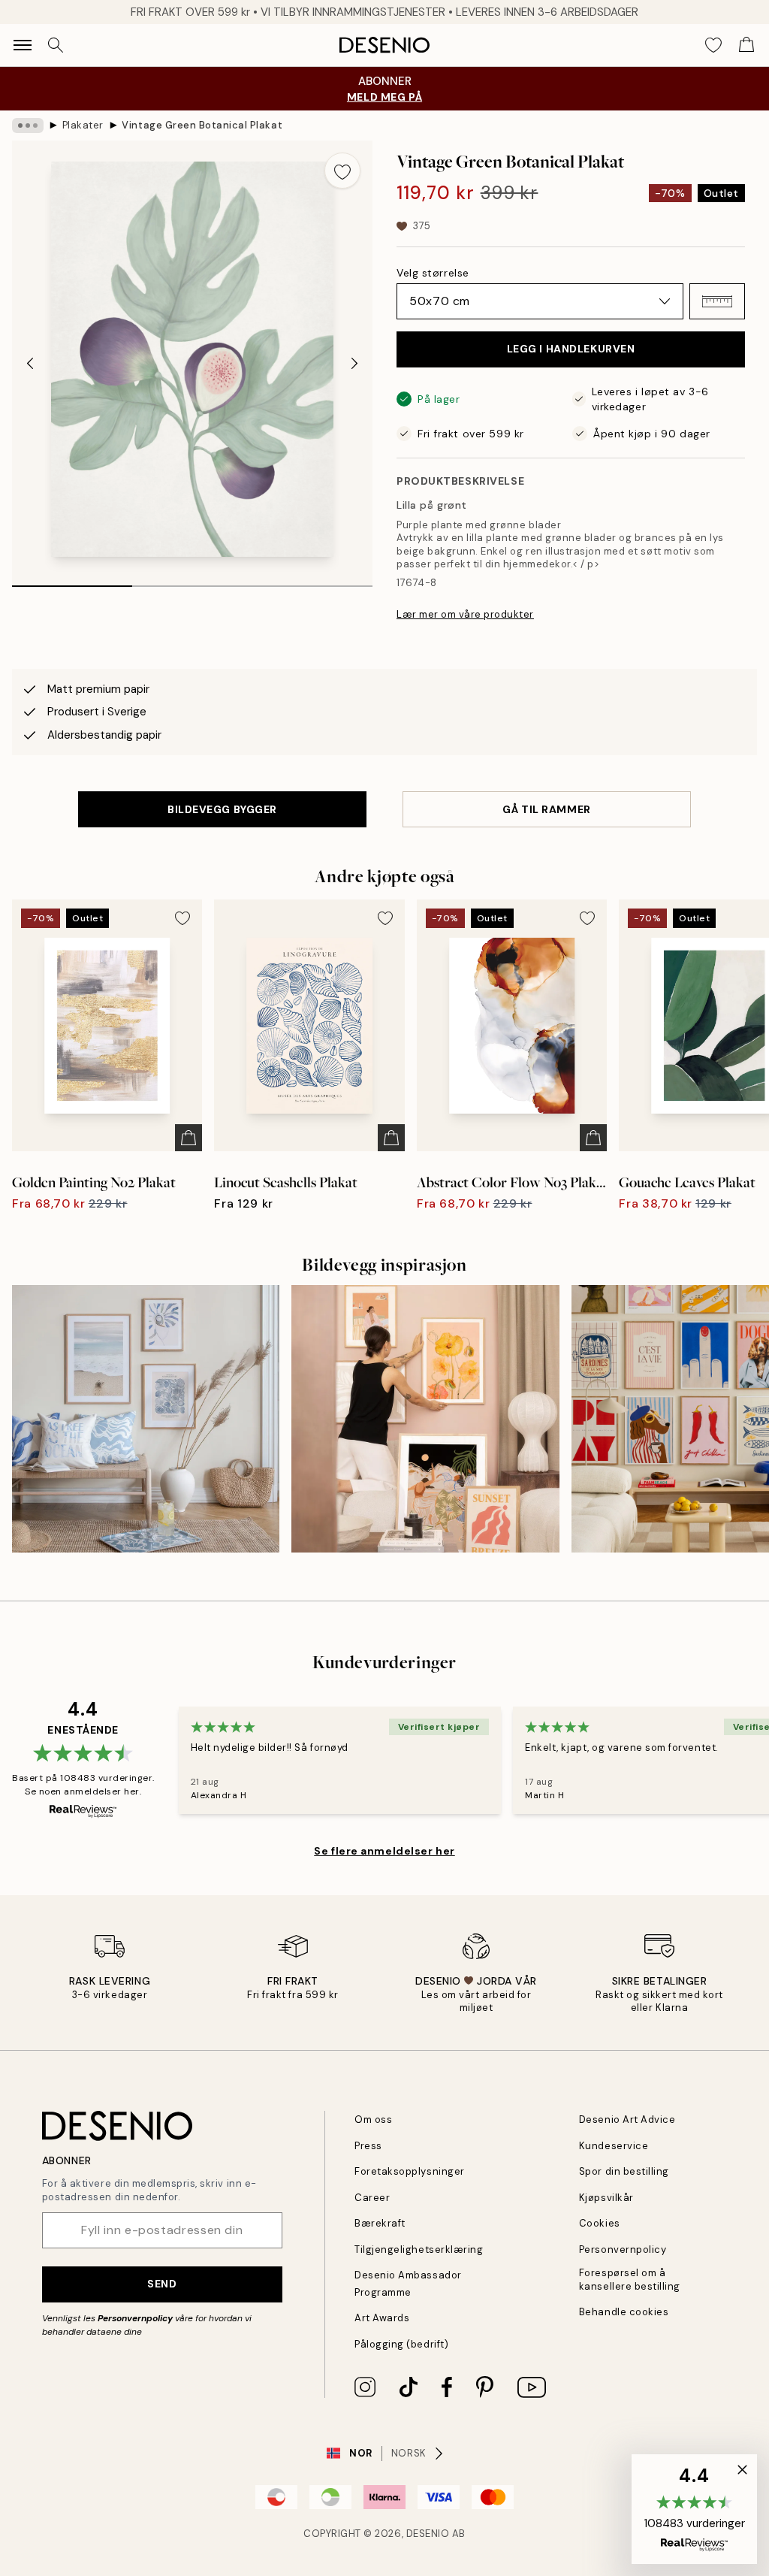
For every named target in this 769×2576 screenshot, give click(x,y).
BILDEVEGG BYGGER (222, 809)
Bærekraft (380, 2223)
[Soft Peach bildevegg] (425, 1419)
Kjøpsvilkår (606, 2198)
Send (162, 2284)
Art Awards (382, 2318)
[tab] (72, 581)
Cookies (600, 2223)
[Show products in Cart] (746, 45)
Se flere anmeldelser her (384, 1851)
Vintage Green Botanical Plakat (202, 125)
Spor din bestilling (624, 2171)
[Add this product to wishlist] (342, 171)
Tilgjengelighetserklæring (419, 2249)
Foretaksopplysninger (409, 2171)
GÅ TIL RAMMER (546, 809)
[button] (717, 301)
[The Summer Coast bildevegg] (146, 1419)
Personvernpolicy (135, 2318)
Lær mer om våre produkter (465, 614)
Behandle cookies (624, 2312)
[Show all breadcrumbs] (28, 125)
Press (368, 2146)
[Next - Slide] (354, 364)
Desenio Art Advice (627, 2119)
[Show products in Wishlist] (713, 45)
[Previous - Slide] (30, 364)
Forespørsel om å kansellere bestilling (630, 2279)
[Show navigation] (23, 45)
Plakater (83, 125)
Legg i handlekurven (571, 349)
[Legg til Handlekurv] (188, 1138)
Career (372, 2198)
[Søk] (56, 45)
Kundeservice (614, 2146)
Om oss (373, 2119)
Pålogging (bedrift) (401, 2344)
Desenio (428, 2534)
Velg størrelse (433, 273)
